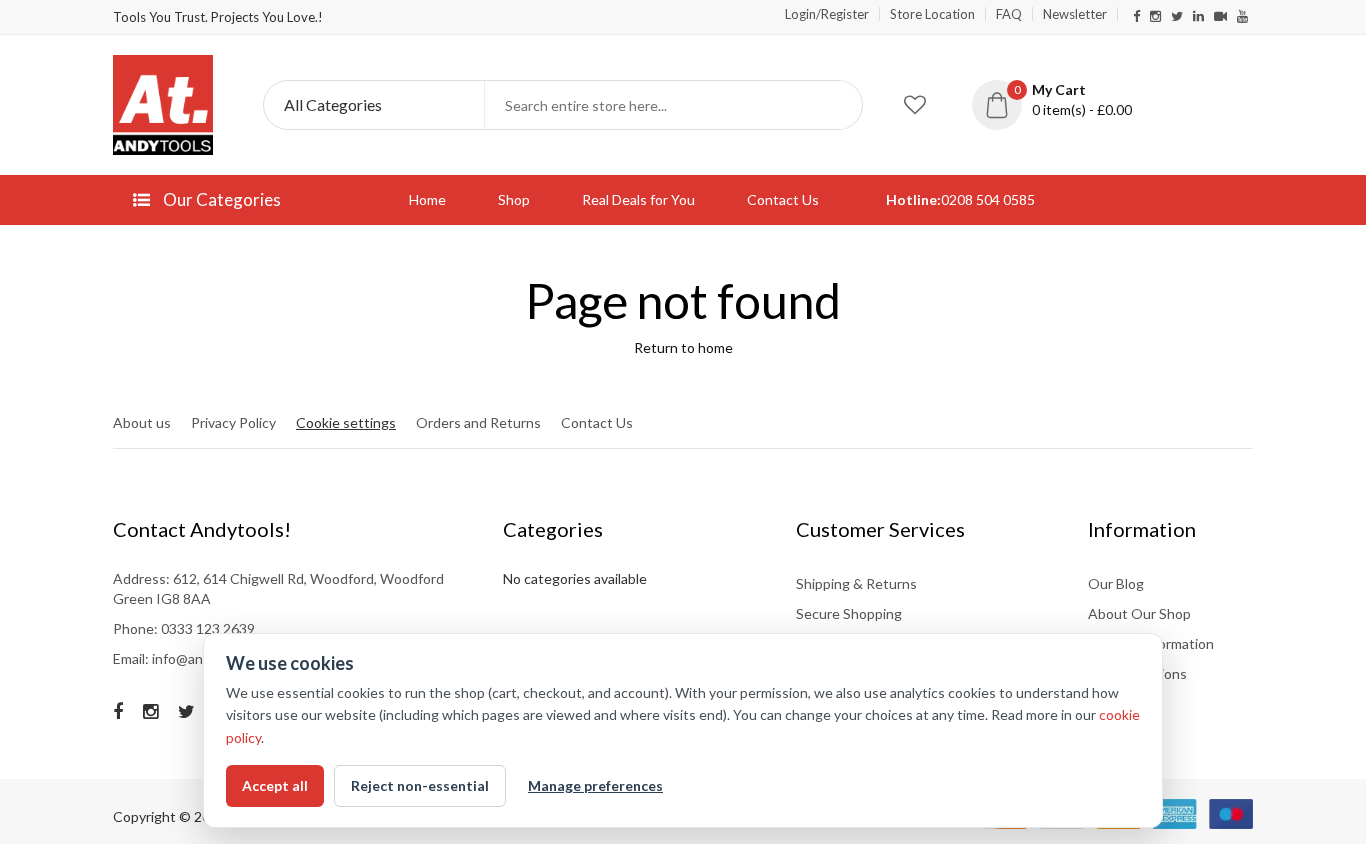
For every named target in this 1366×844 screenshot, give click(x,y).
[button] (1067, 100)
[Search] (838, 105)
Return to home (683, 347)
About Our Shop (1139, 613)
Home (427, 199)
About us (142, 422)
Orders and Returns (478, 422)
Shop (514, 199)
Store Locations (1137, 673)
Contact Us (783, 199)
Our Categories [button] (220, 199)
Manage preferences (595, 785)
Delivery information (1151, 643)
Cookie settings (346, 422)
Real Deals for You (638, 199)
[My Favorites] (915, 105)
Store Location (932, 14)
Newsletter (1075, 14)
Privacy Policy (233, 422)
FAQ (1009, 14)
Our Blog (1116, 583)
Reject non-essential (420, 785)
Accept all (275, 785)
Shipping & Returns (856, 583)
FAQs (1105, 703)
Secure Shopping (849, 613)
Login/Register (827, 14)
